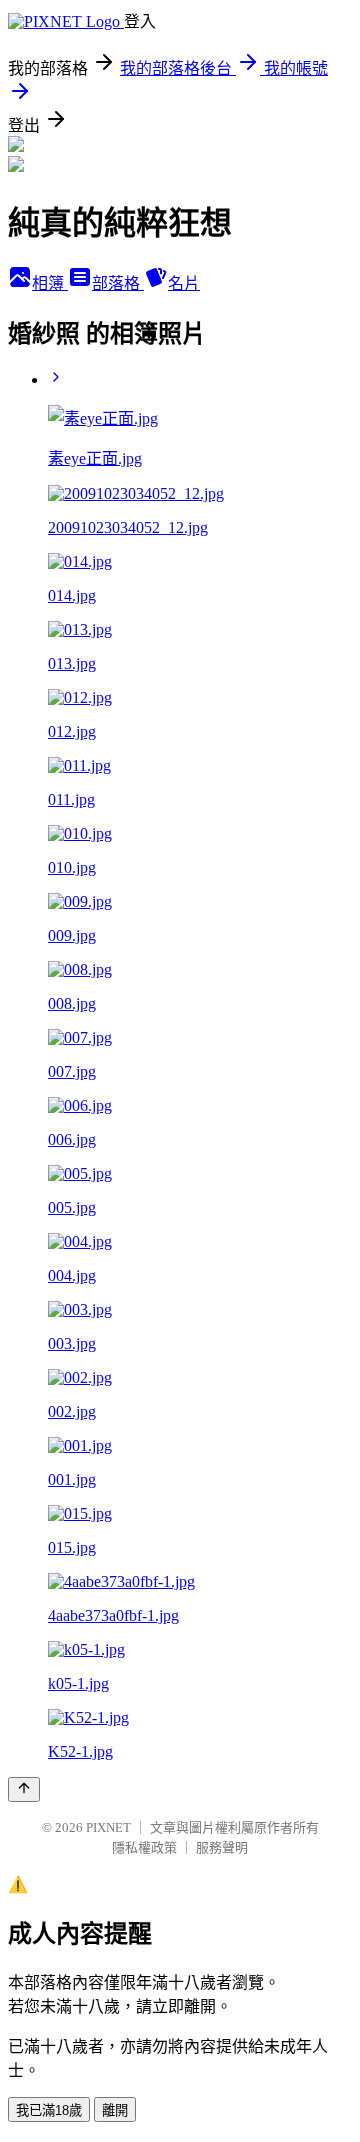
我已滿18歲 (49, 2110)
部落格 (118, 283)
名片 (184, 283)
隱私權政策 (144, 1847)
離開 (115, 2110)
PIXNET (108, 1827)
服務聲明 (222, 1847)
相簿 (50, 283)
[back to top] (24, 1789)
